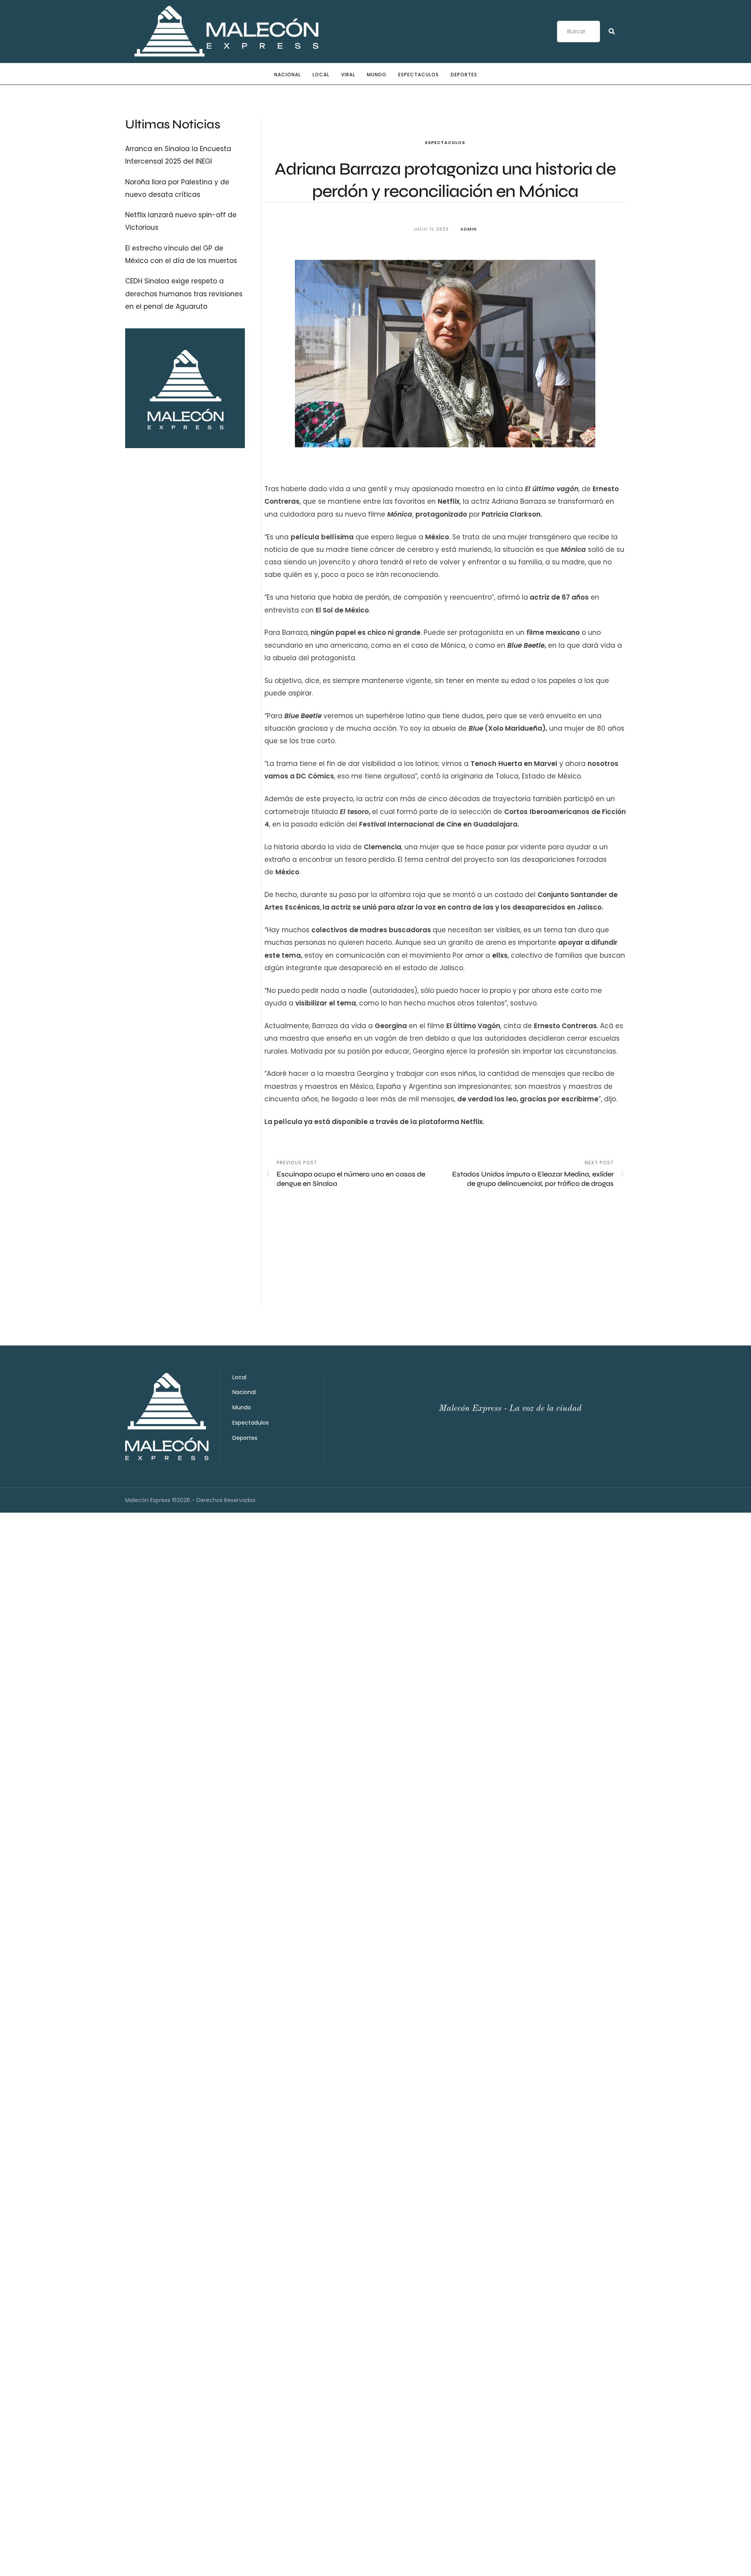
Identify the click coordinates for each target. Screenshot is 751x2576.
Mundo (377, 75)
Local (321, 75)
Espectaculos (419, 75)
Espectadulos (251, 1423)
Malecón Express (148, 1500)
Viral (348, 75)
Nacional (287, 75)
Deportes (464, 75)
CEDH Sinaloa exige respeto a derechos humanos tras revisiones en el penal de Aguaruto (184, 294)
